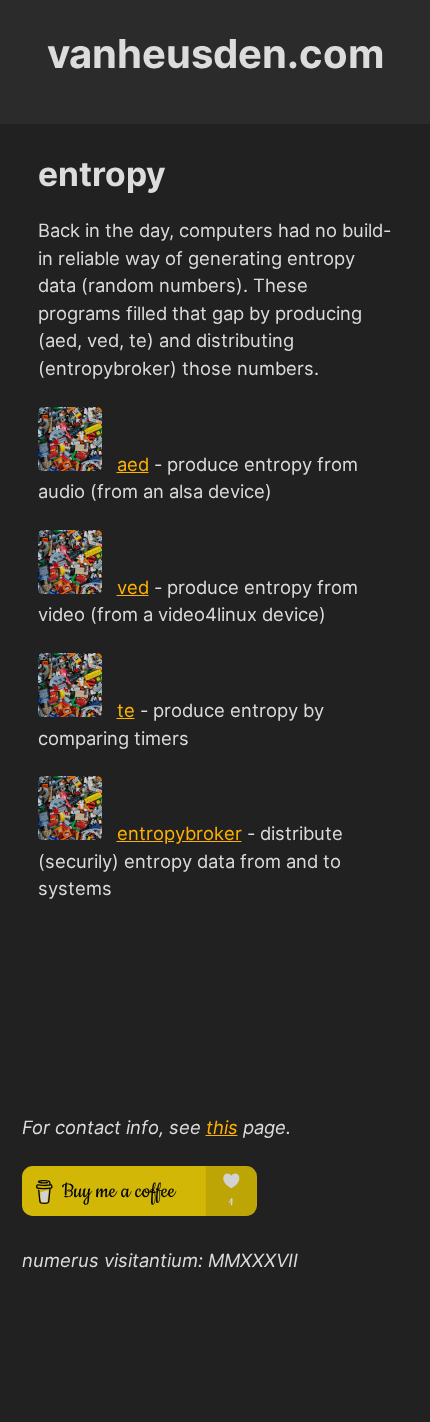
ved (133, 587)
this (222, 1127)
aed (133, 464)
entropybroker (179, 833)
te (126, 710)
